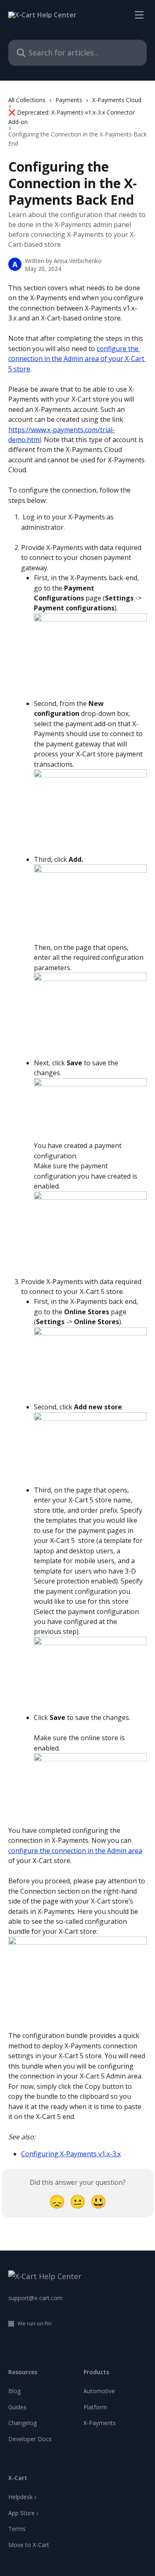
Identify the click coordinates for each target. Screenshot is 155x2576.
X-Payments (100, 2423)
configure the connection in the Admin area (75, 1851)
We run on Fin (35, 2323)
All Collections (27, 100)
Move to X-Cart (29, 2545)
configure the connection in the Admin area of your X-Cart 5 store (77, 359)
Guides (17, 2407)
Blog (14, 2391)
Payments (69, 100)
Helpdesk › (22, 2497)
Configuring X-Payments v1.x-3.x (71, 2154)
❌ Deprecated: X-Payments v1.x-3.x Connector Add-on (72, 117)
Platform (95, 2407)
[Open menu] (139, 15)
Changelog (23, 2423)
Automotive (99, 2391)
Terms (17, 2529)
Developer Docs (30, 2439)
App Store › (23, 2513)
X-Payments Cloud (117, 100)
